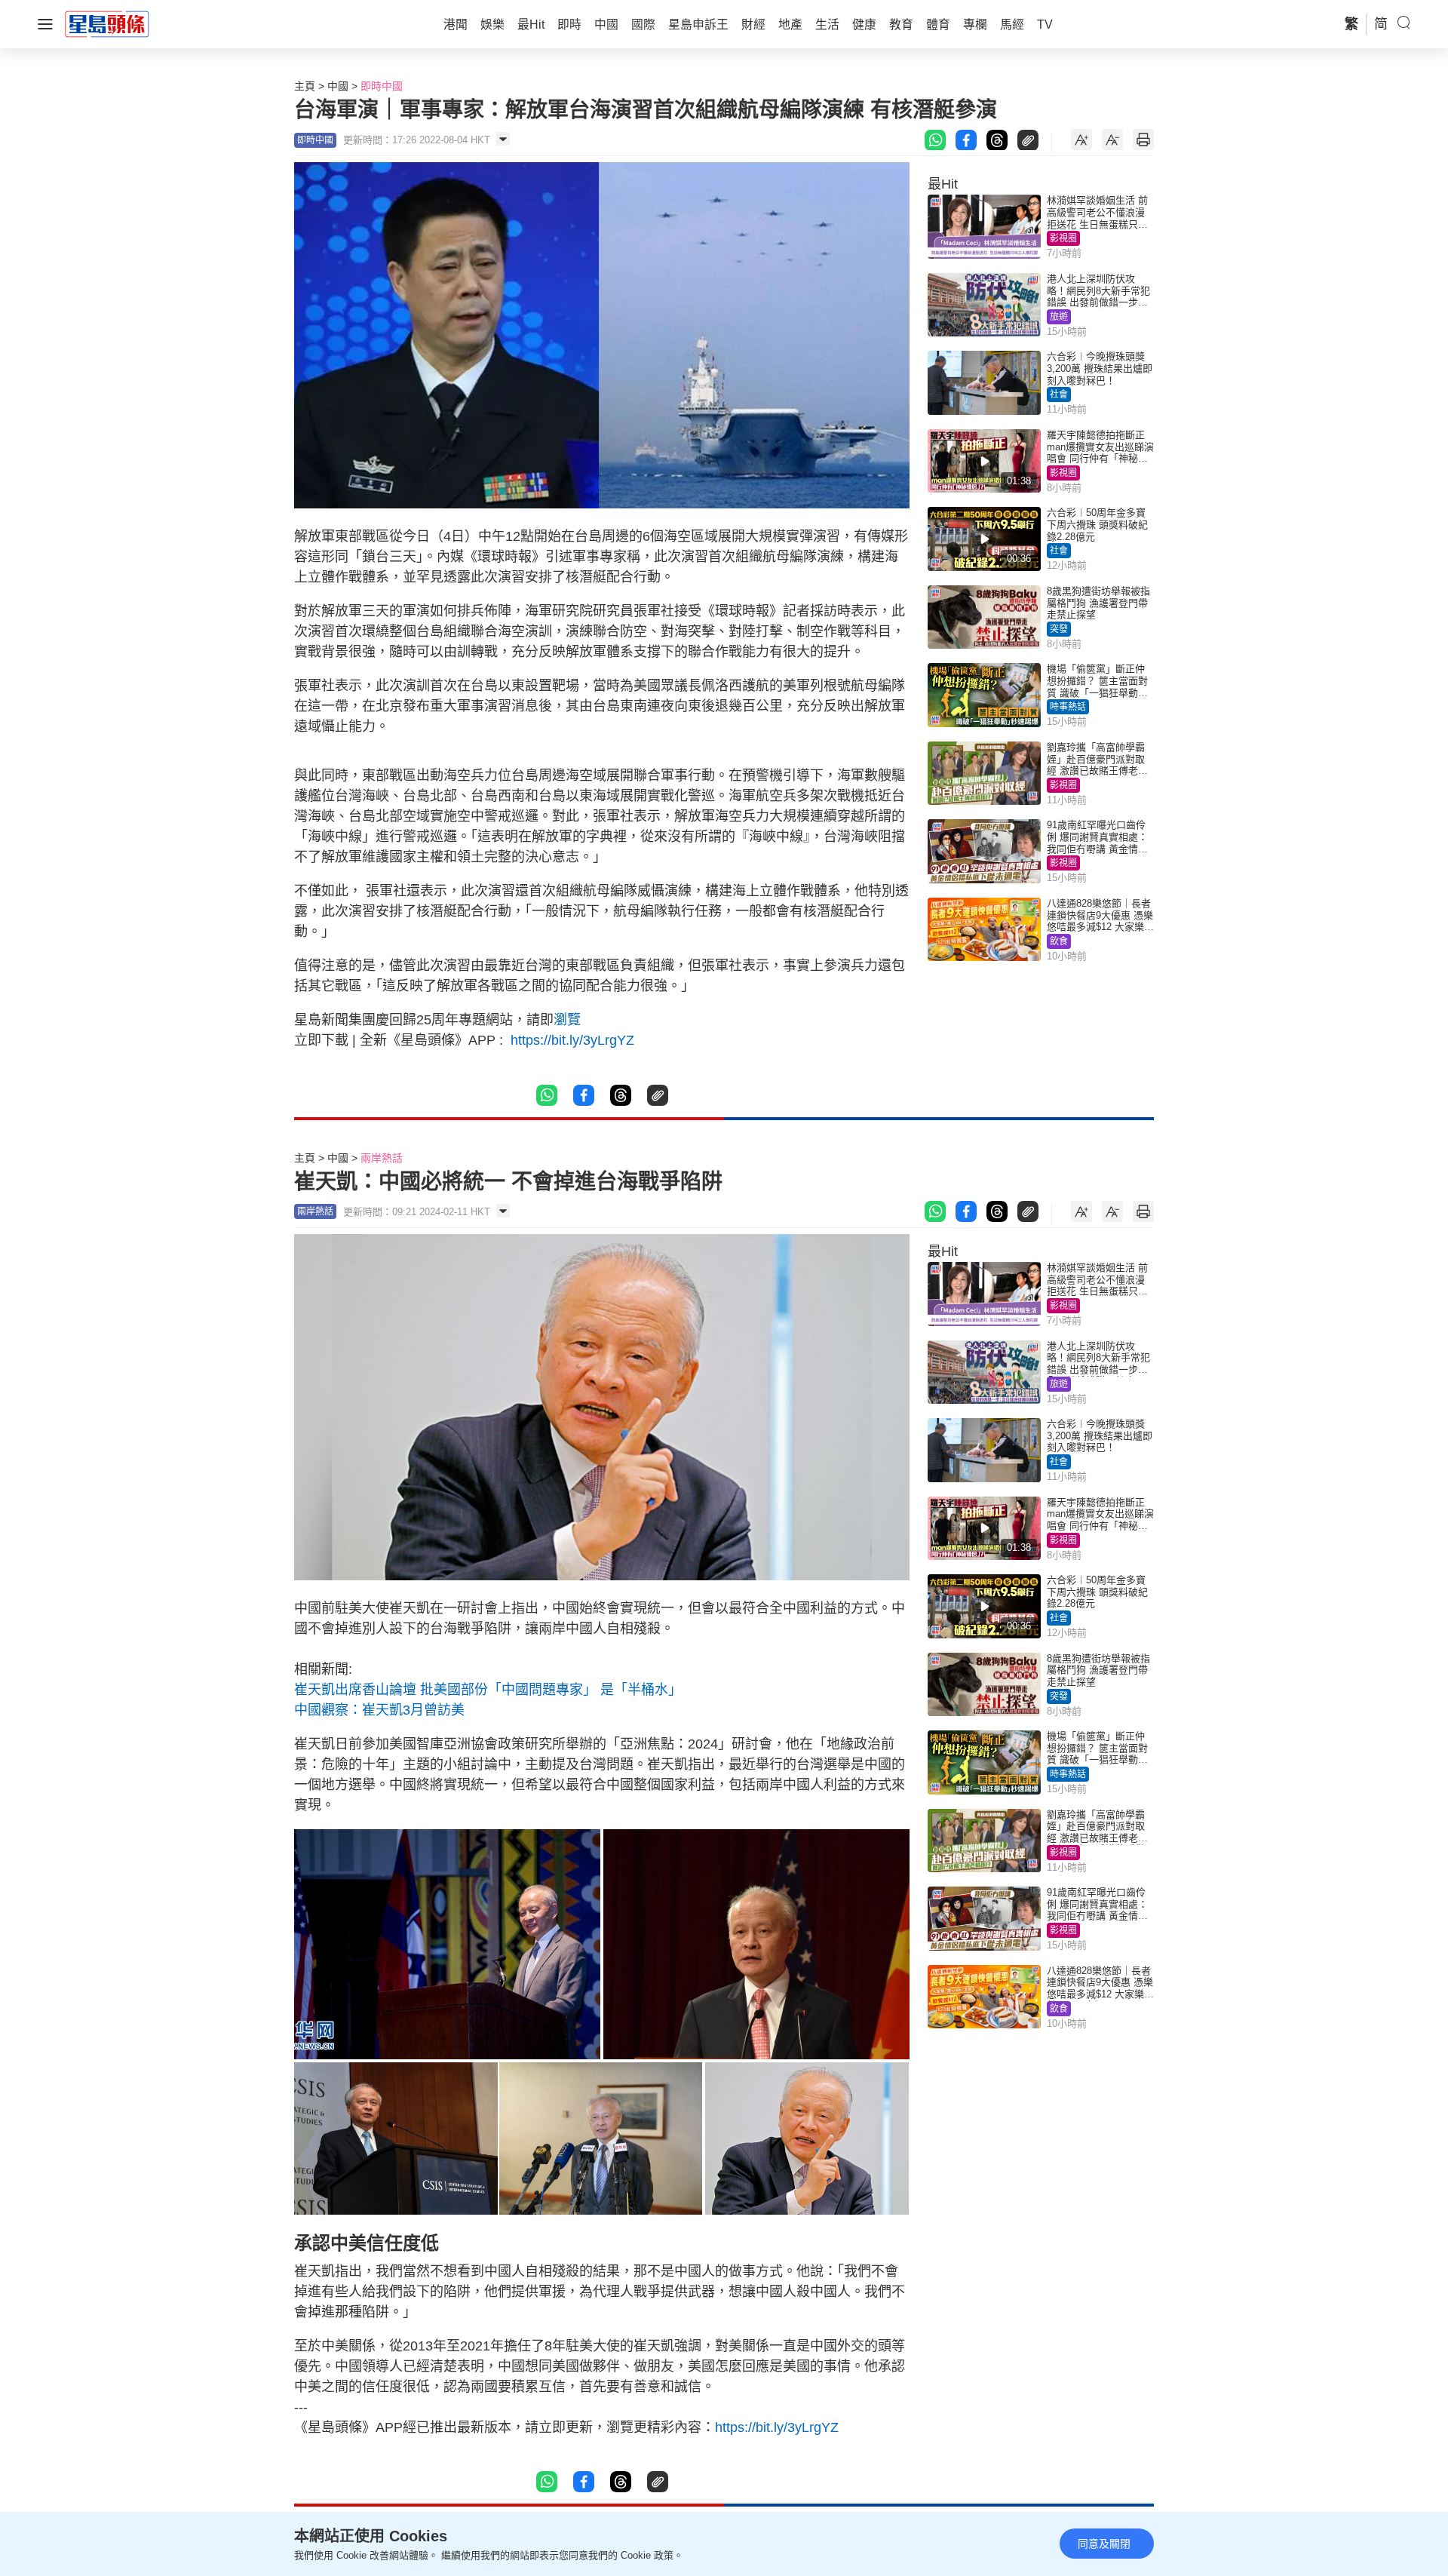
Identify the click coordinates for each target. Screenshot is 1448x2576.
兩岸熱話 (382, 1158)
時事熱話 (1068, 707)
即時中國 (382, 86)
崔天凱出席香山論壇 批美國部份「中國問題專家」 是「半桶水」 (488, 1690)
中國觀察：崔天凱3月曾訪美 (379, 1710)
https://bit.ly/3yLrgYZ (571, 1040)
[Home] (107, 23)
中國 (338, 86)
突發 (1059, 629)
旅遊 (1059, 317)
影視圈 (1063, 238)
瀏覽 (567, 1020)
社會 (1059, 395)
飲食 (1059, 941)
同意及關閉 (1104, 2544)
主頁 (305, 86)
